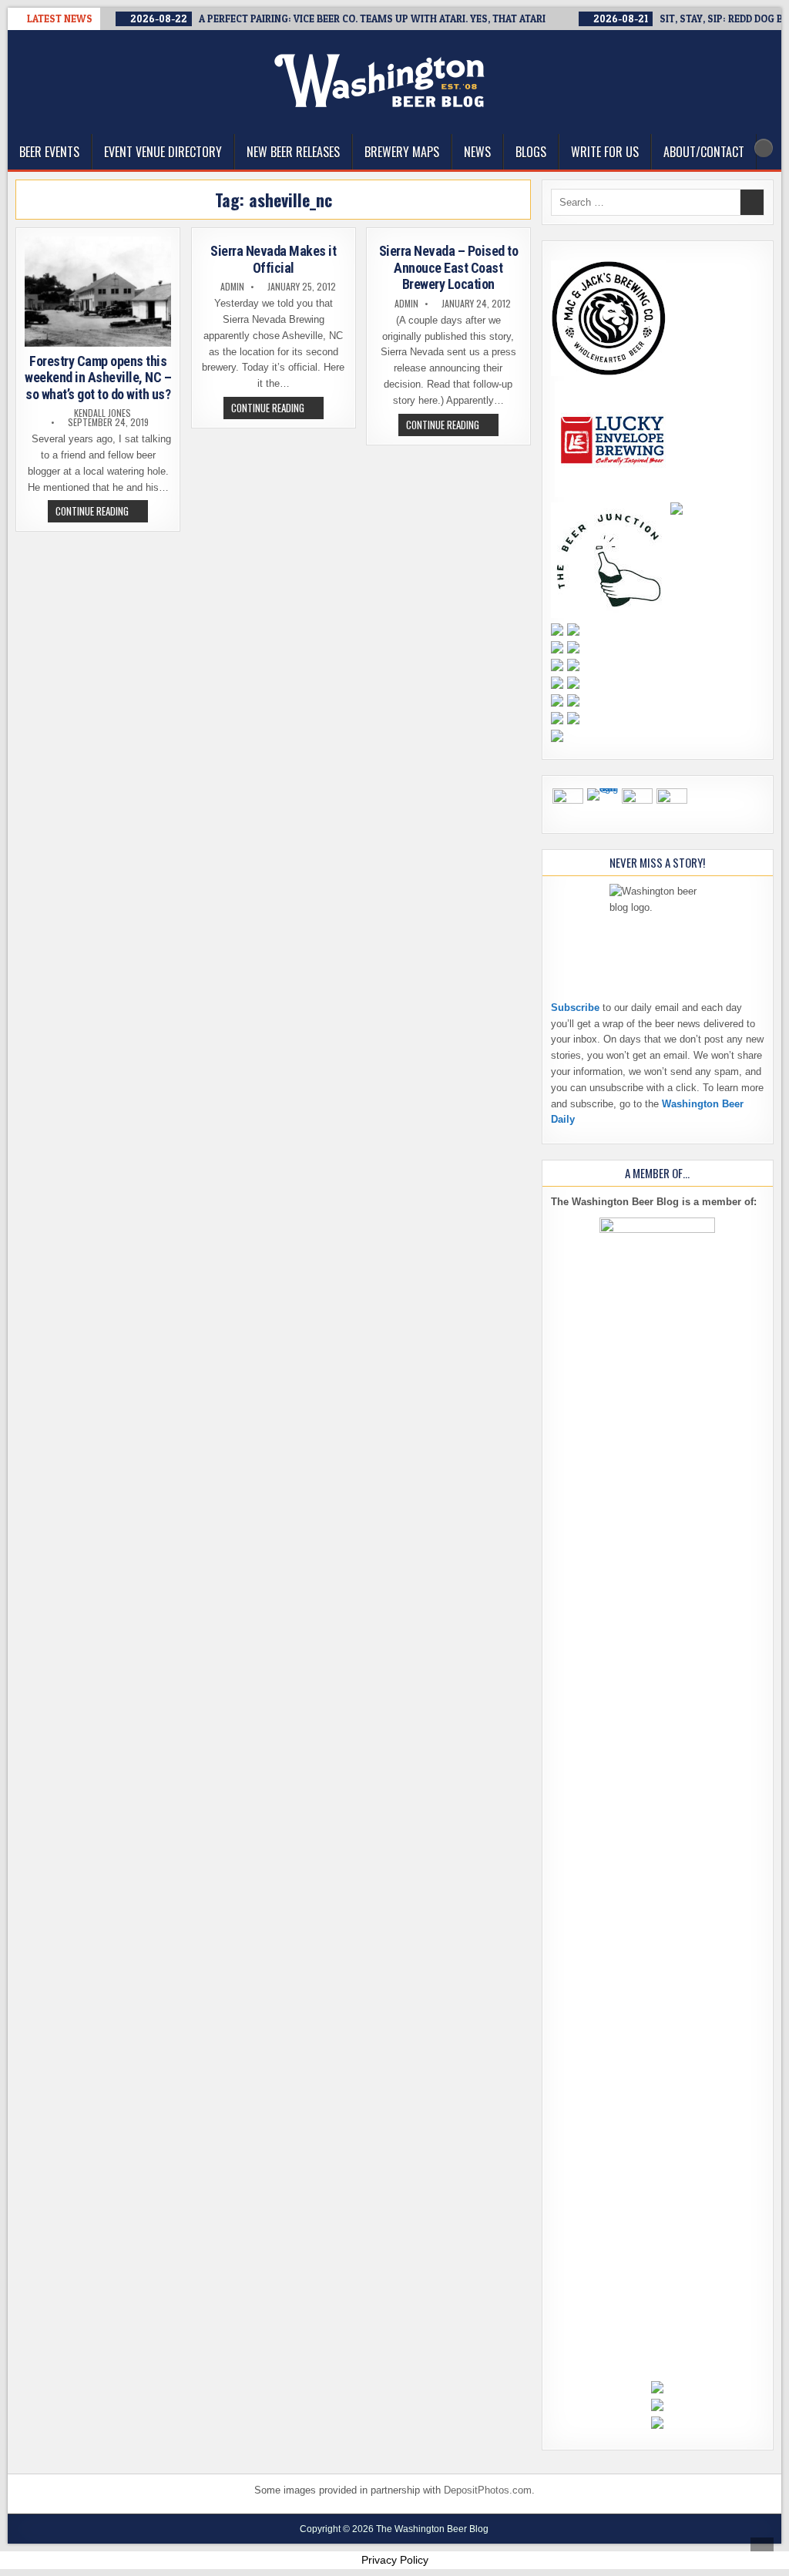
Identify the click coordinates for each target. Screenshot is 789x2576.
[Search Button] (764, 148)
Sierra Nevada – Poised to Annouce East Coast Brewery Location (449, 267)
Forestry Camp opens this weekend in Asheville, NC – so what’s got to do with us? (98, 378)
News (477, 152)
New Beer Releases (293, 152)
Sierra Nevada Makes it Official (273, 259)
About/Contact (704, 152)
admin (232, 287)
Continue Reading (102, 512)
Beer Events (49, 152)
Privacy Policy (395, 2560)
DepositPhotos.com (488, 2490)
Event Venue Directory (163, 152)
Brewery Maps (402, 152)
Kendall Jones (102, 413)
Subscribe (575, 1008)
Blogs (531, 152)
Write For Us (605, 152)
